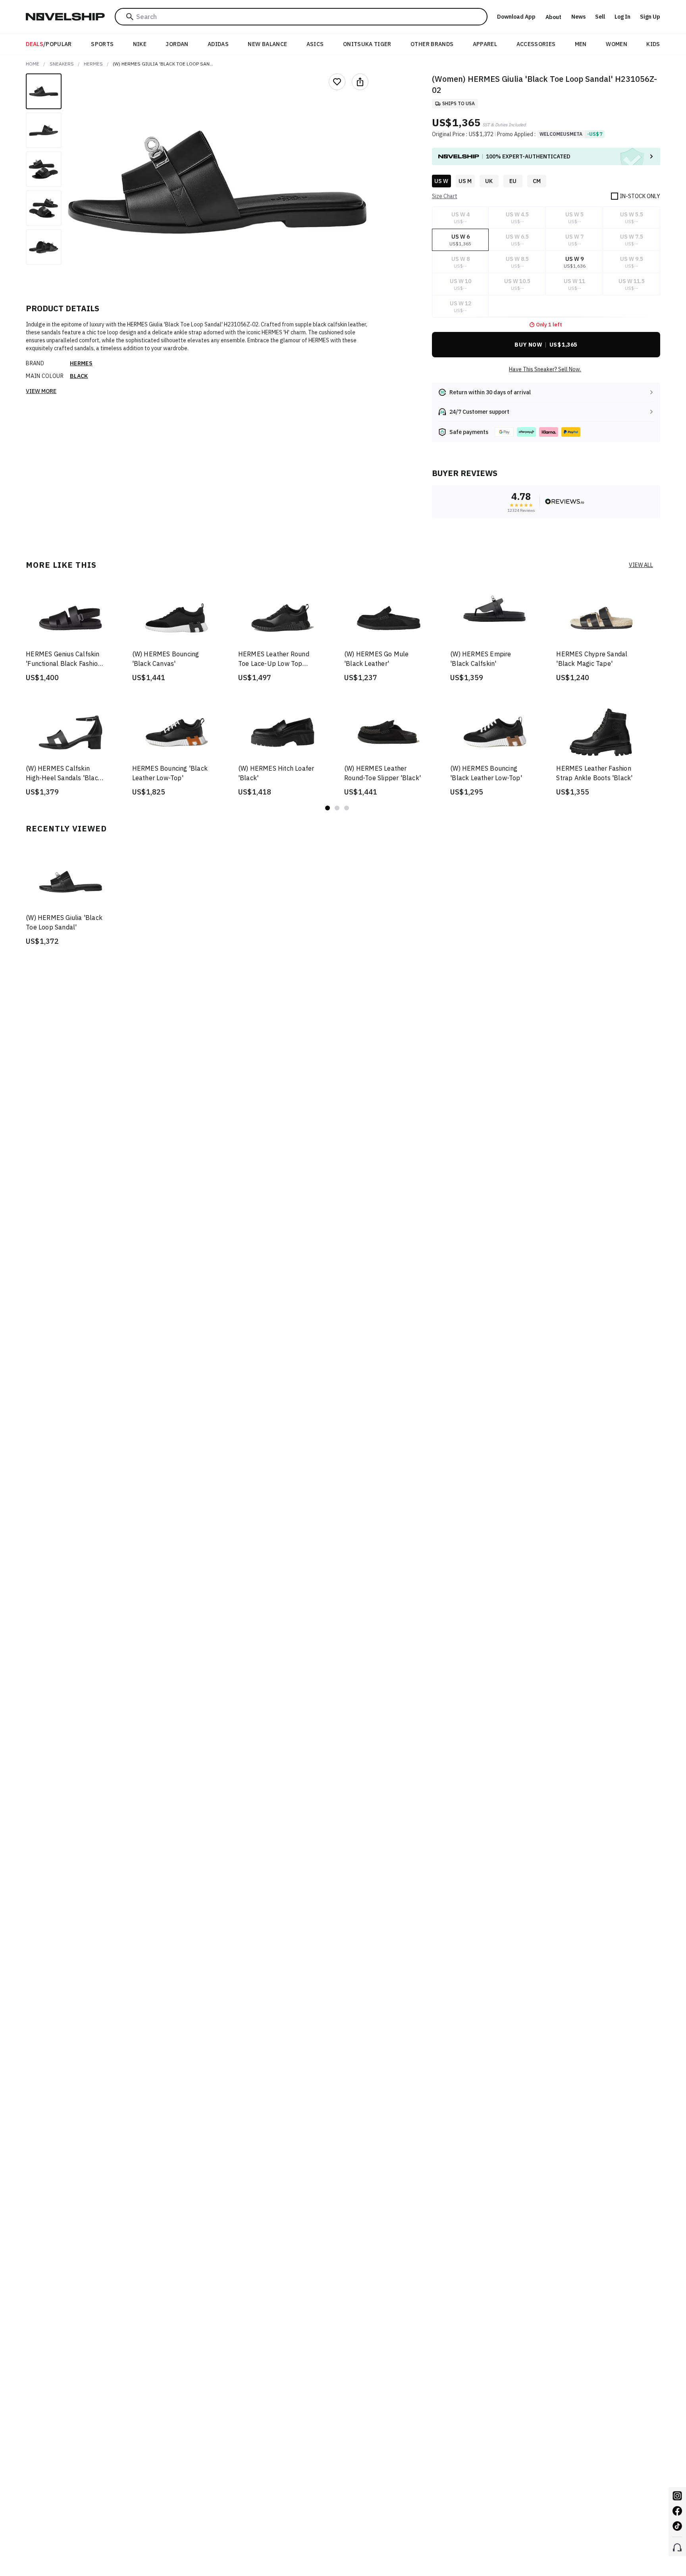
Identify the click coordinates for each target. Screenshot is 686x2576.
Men (581, 44)
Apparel (485, 44)
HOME (33, 64)
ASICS (315, 44)
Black (79, 376)
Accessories (536, 44)
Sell (600, 17)
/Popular (49, 44)
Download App (516, 17)
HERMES (93, 64)
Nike (140, 44)
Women (617, 44)
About (553, 17)
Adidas (218, 44)
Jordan (177, 44)
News (578, 17)
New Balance (267, 44)
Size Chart (445, 196)
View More (41, 391)
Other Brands (432, 44)
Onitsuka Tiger (367, 44)
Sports (102, 44)
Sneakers (62, 64)
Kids (653, 44)
